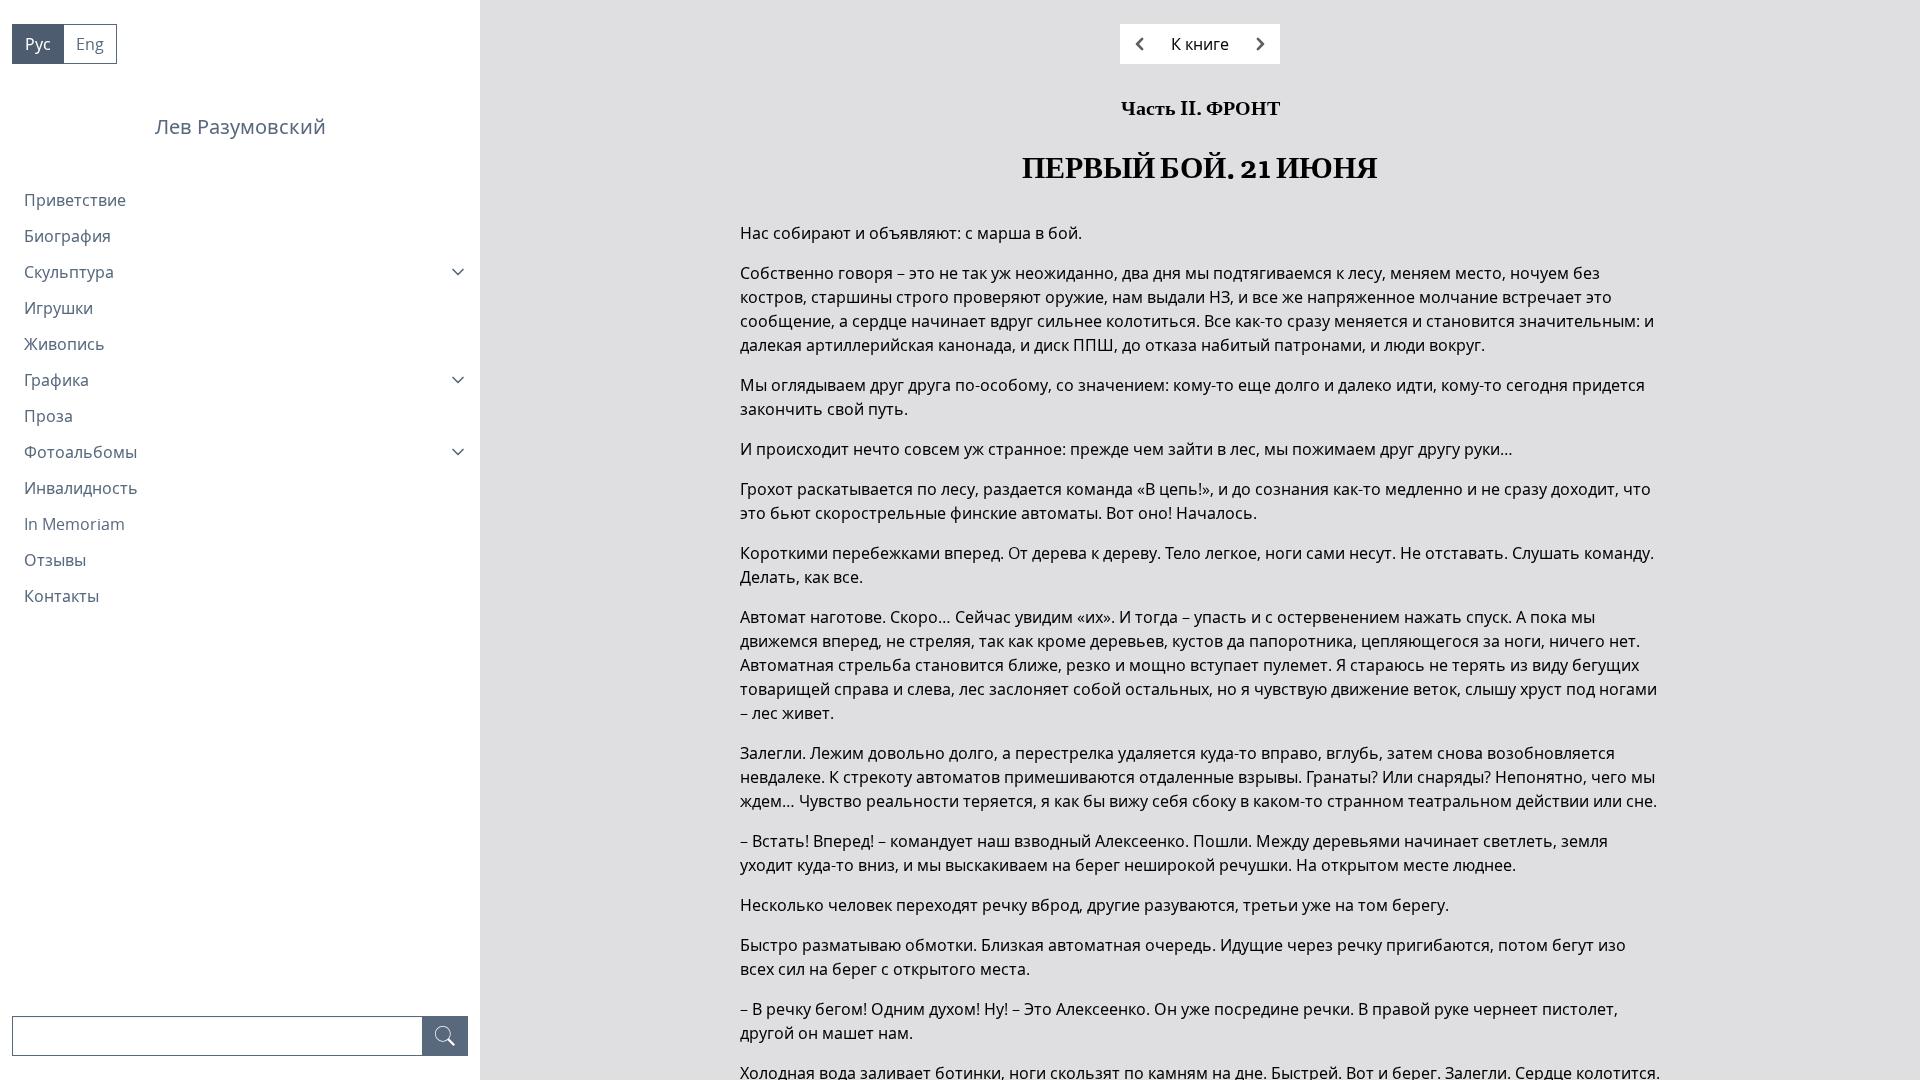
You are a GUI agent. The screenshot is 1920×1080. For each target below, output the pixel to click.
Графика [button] (56, 380)
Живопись (64, 344)
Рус (38, 44)
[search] (445, 1036)
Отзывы (55, 560)
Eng (90, 44)
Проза (48, 416)
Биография (67, 236)
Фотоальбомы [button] (80, 452)
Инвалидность (81, 488)
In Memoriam (74, 524)
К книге (1200, 44)
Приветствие (75, 200)
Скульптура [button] (69, 272)
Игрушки (58, 308)
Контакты (61, 596)
